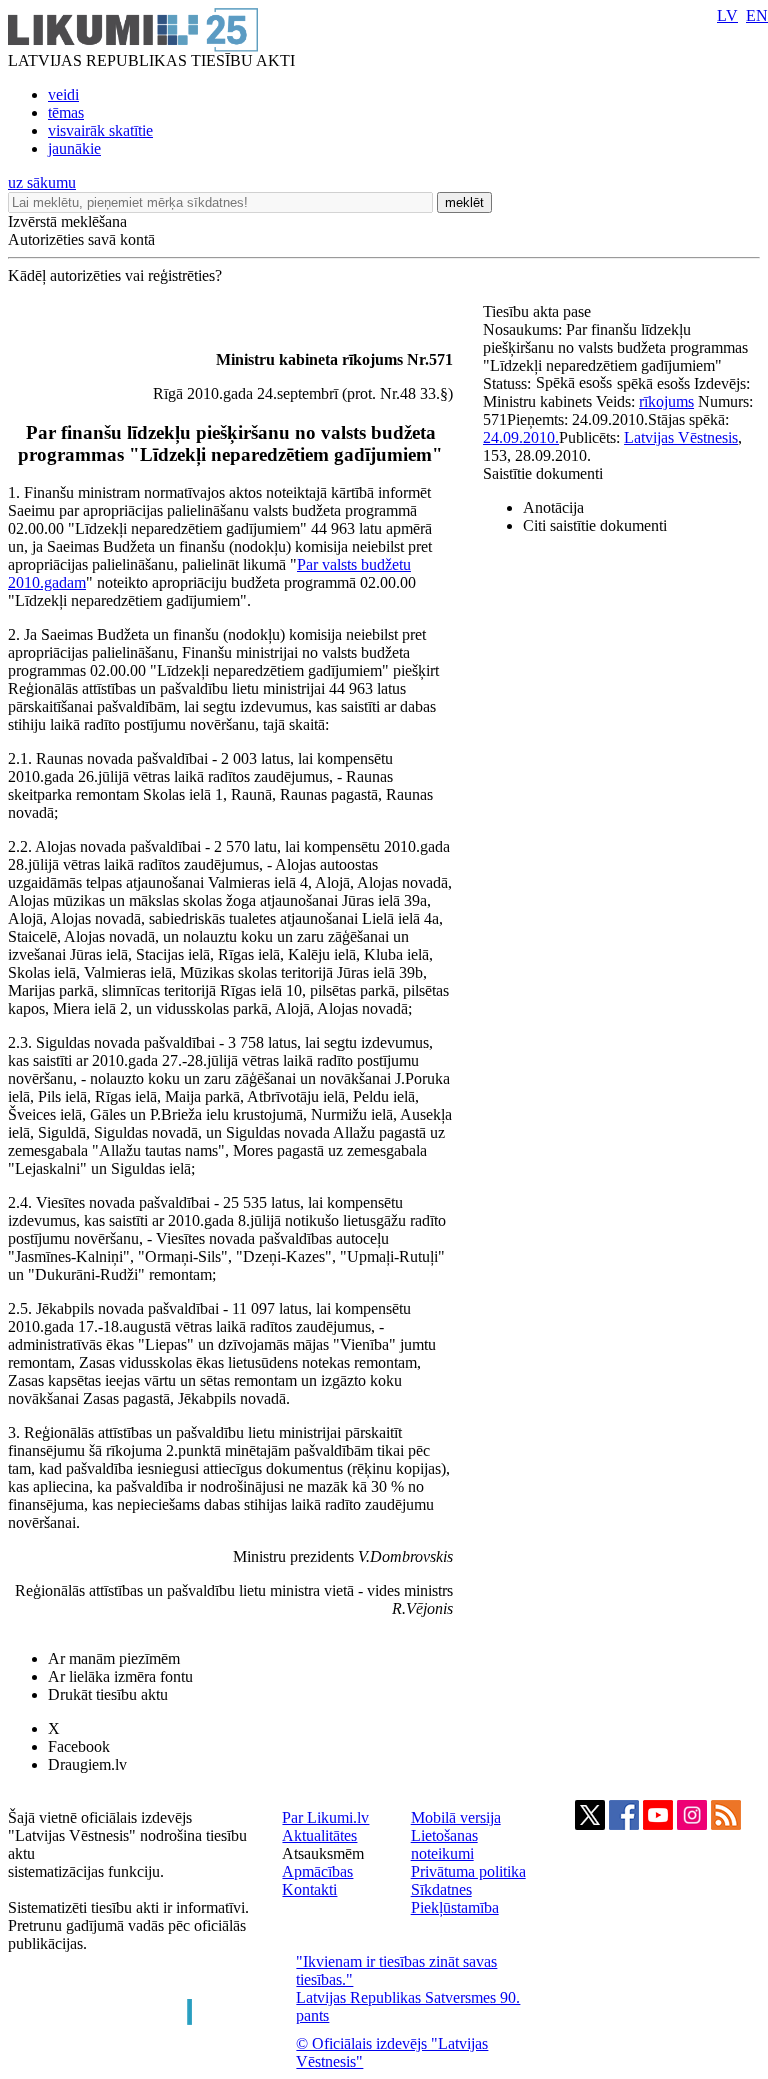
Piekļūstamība (455, 1907)
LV (727, 15)
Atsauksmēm (323, 1853)
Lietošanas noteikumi (444, 1844)
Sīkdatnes (441, 1889)
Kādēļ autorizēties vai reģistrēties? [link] (115, 275)
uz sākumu (42, 182)
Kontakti (309, 1889)
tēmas (66, 112)
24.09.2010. (521, 437)
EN (757, 15)
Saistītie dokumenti (543, 473)
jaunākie (74, 148)
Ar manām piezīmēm (114, 1658)
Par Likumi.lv (325, 1817)
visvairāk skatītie (100, 130)
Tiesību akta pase (539, 311)
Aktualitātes (319, 1835)
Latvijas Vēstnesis (681, 437)
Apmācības (317, 1871)
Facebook (79, 1746)
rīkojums (666, 401)
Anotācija (553, 507)
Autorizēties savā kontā (81, 239)
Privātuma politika (468, 1871)
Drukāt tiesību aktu (108, 1694)
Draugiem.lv (87, 1764)
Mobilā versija (456, 1817)
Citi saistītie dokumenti (595, 525)
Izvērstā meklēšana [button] (67, 221)
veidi (63, 94)
